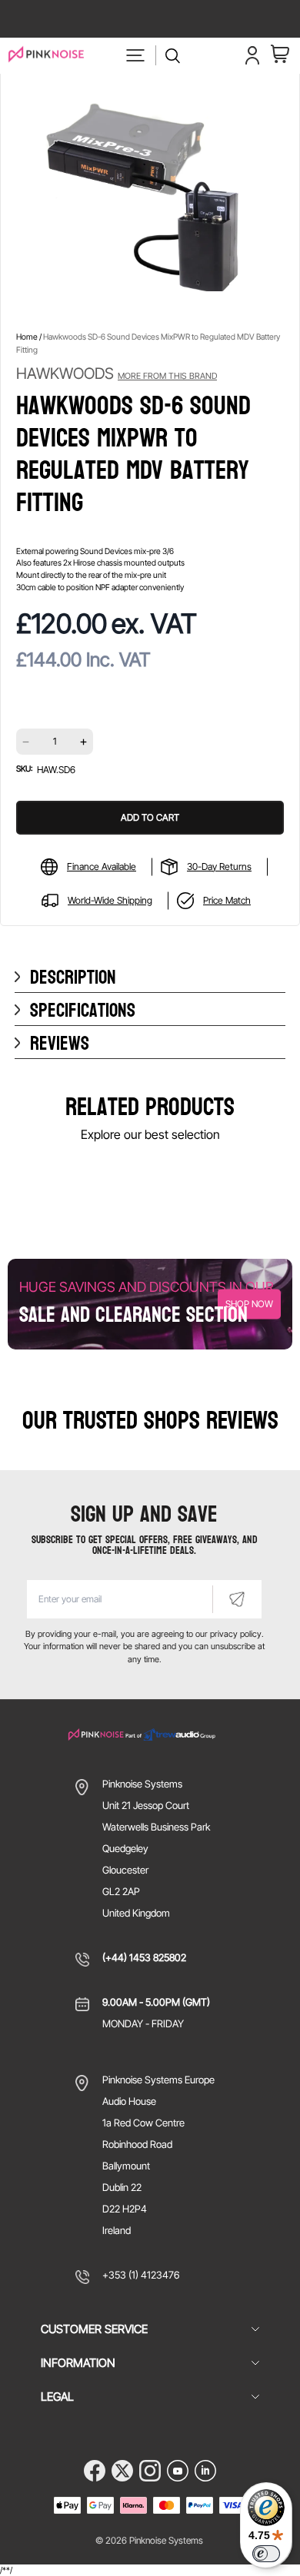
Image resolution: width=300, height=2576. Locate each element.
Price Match (227, 900)
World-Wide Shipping (110, 900)
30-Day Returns (219, 866)
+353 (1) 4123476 (141, 2275)
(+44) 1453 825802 (144, 1957)
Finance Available (102, 866)
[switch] (266, 2554)
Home (27, 337)
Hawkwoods (117, 373)
